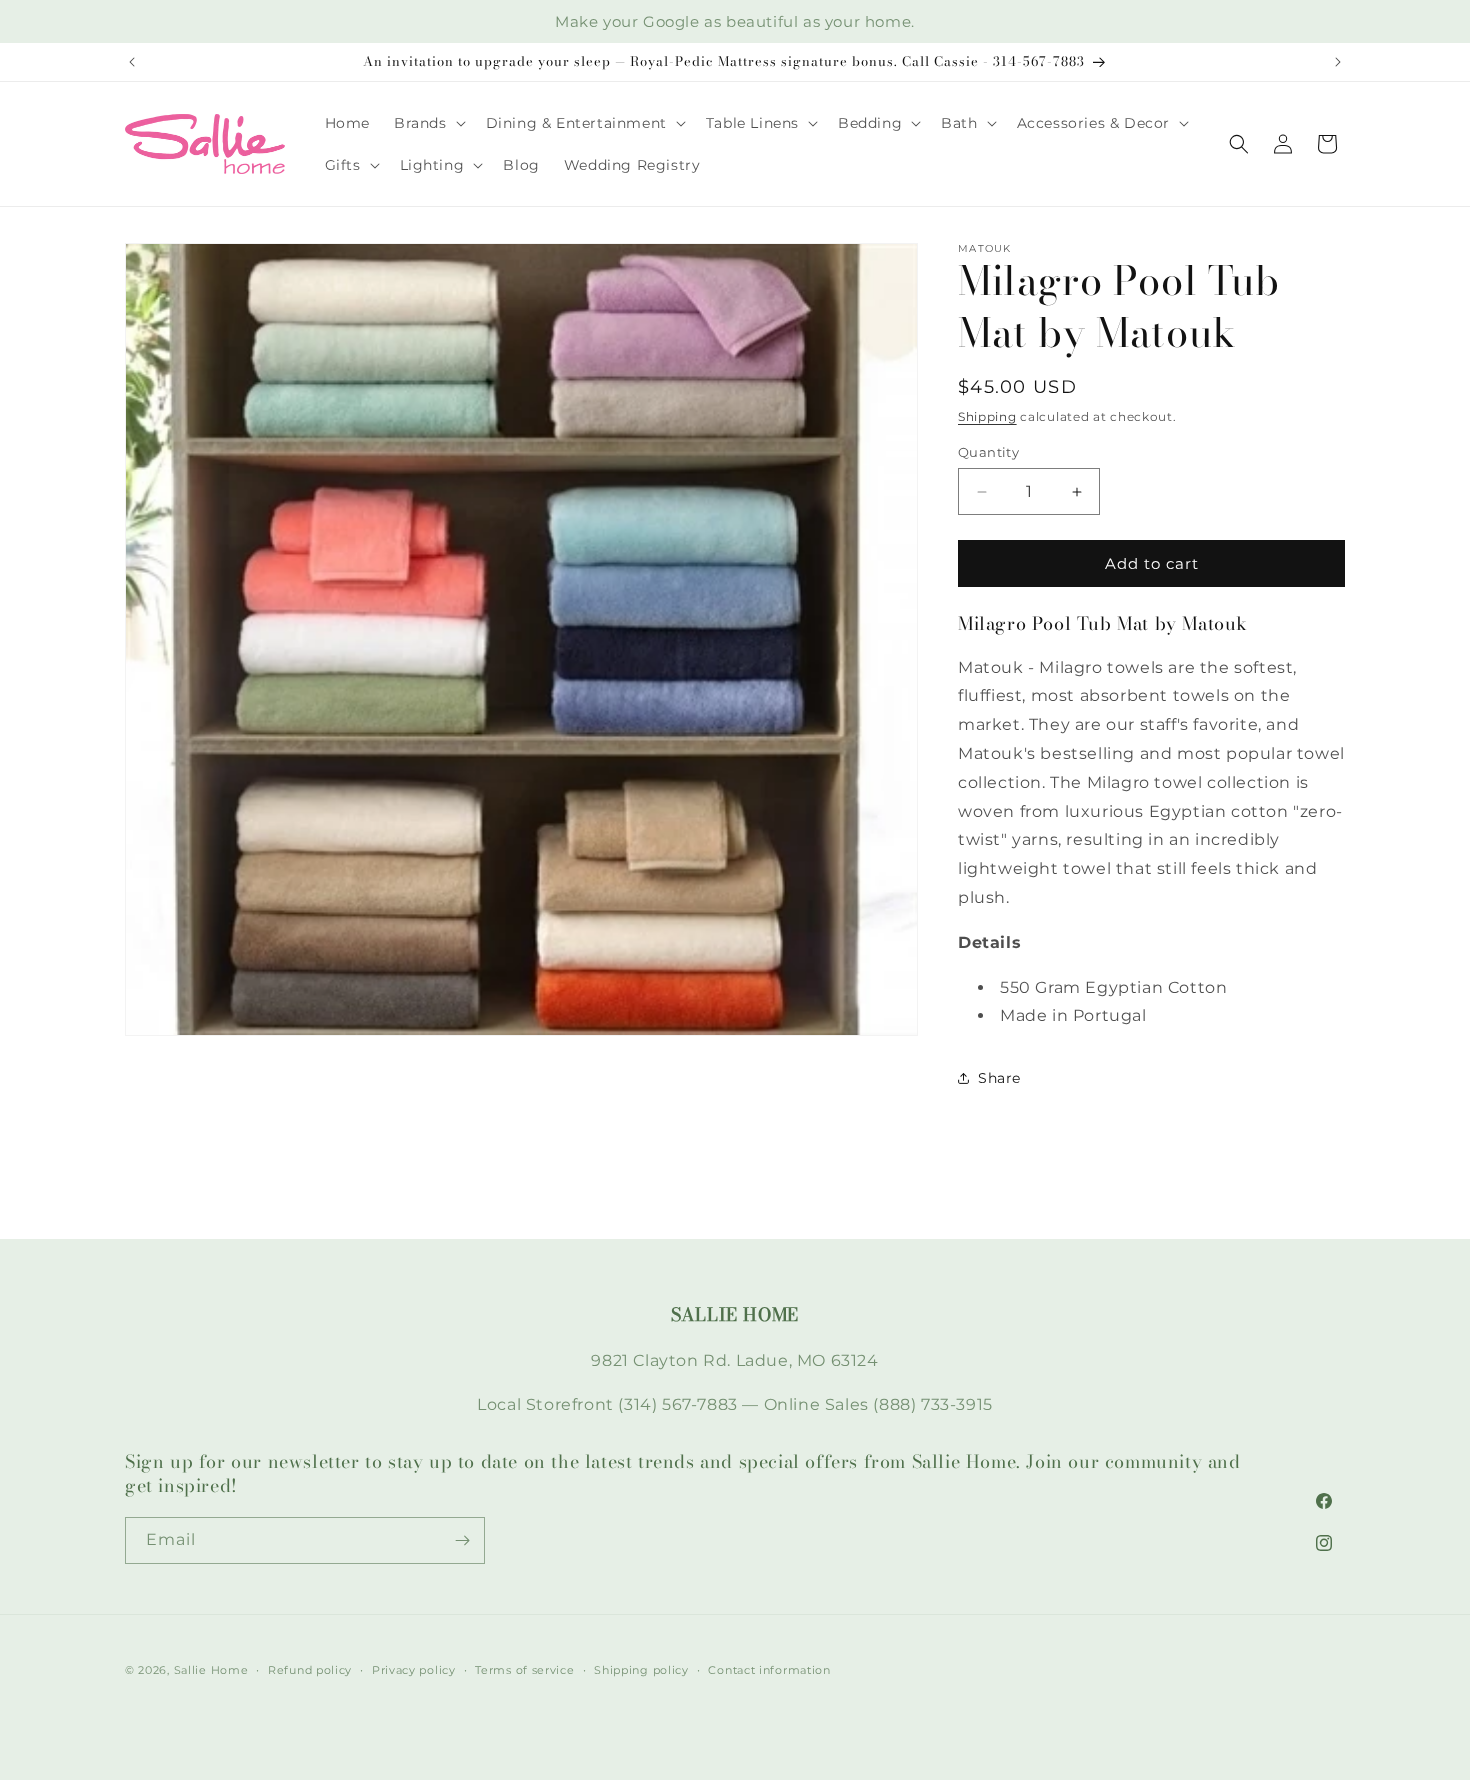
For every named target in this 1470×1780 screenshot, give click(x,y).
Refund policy (310, 1670)
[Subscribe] (462, 1540)
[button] (428, 123)
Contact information (769, 1670)
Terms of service (524, 1670)
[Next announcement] (1338, 62)
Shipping (987, 416)
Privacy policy (414, 1670)
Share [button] (999, 1078)
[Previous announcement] (132, 62)
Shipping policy (641, 1670)
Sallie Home (211, 1670)
